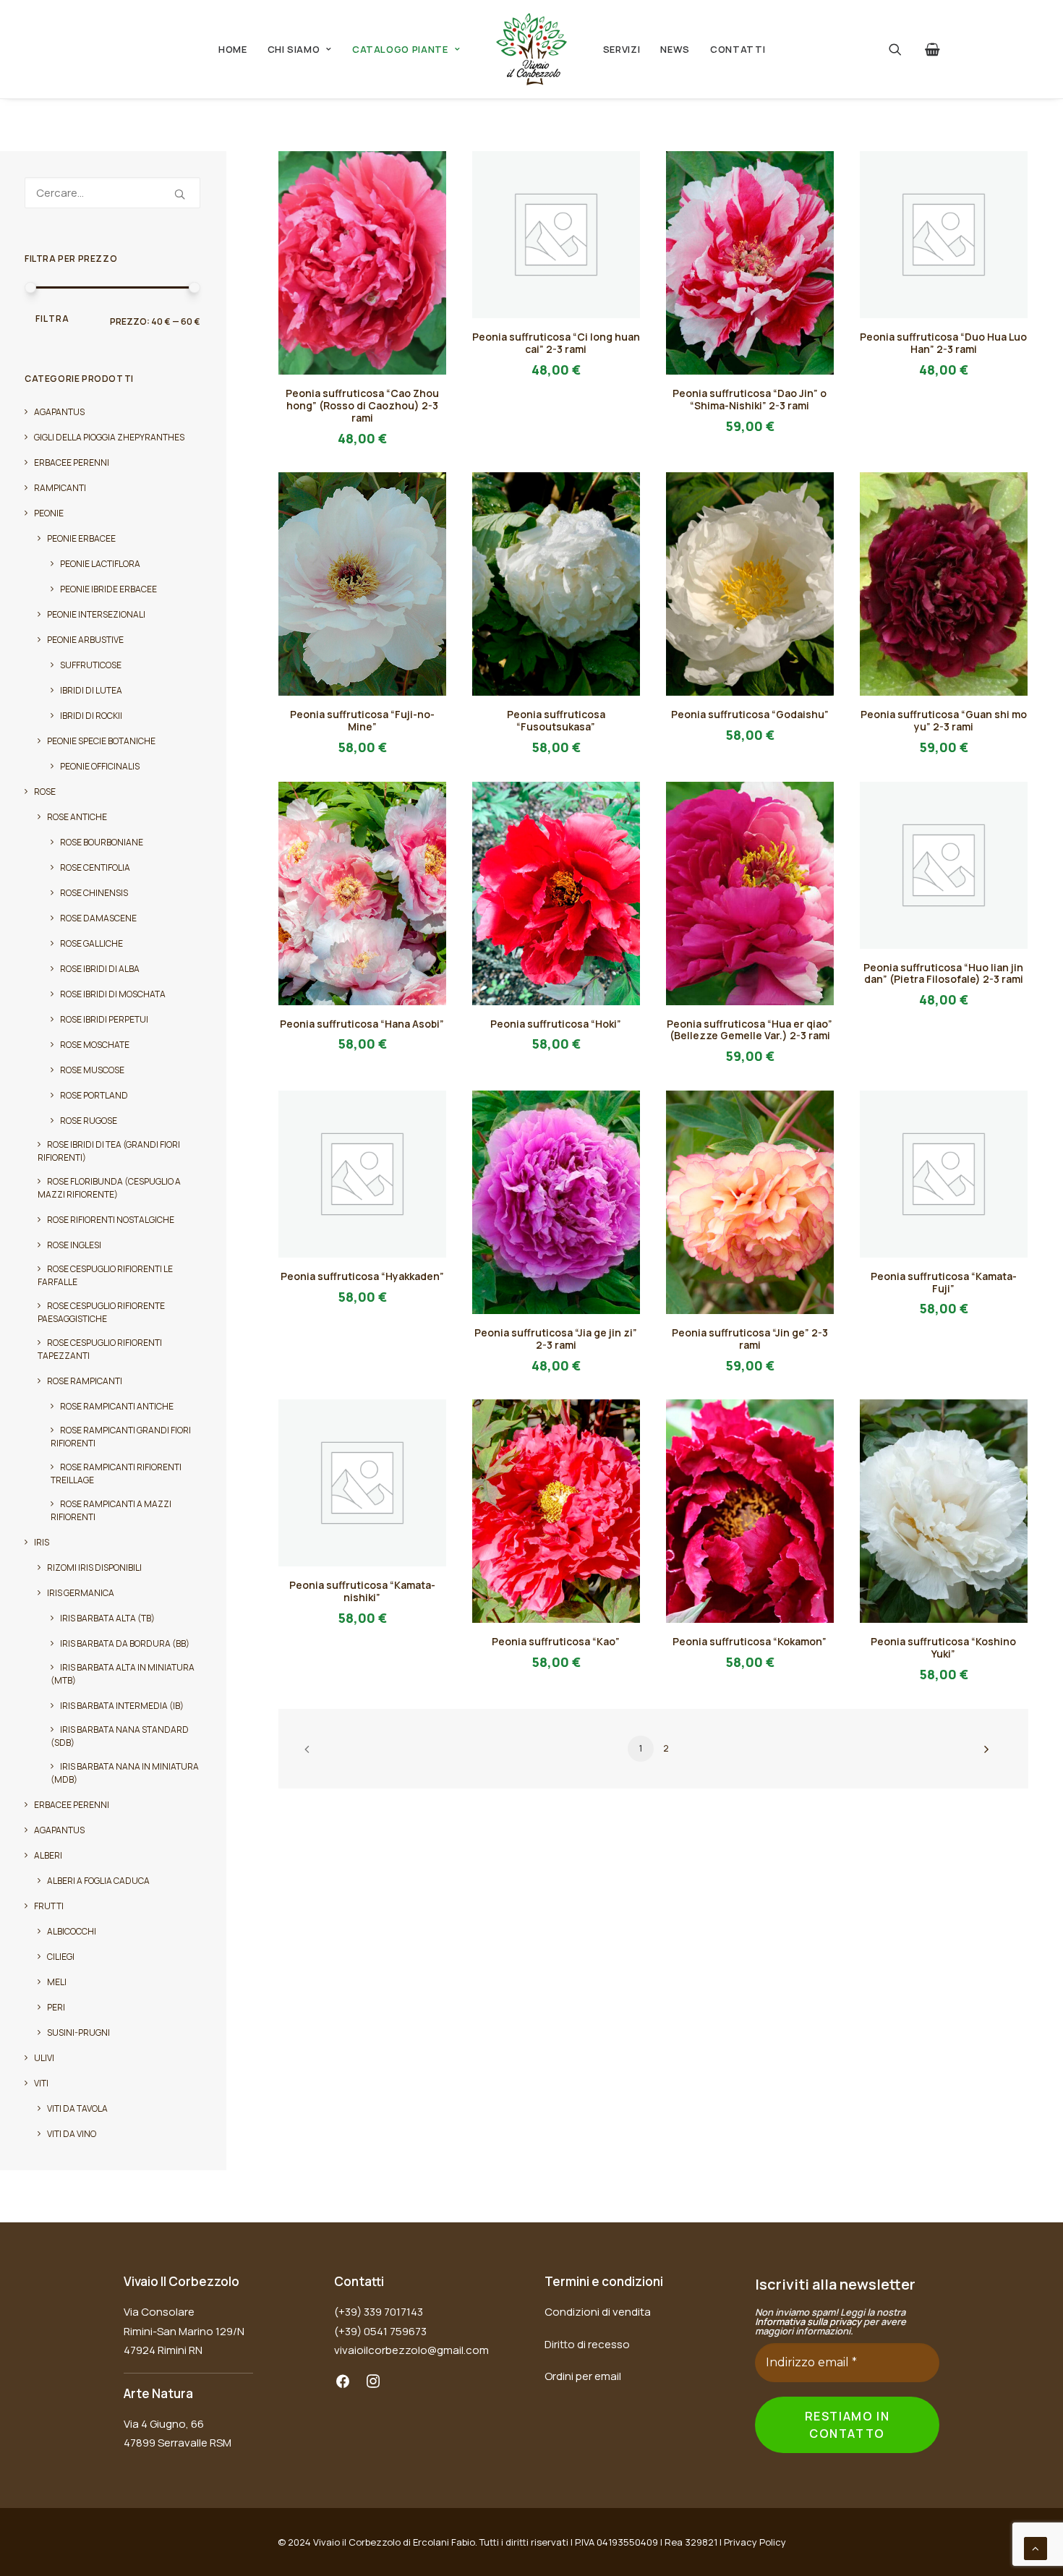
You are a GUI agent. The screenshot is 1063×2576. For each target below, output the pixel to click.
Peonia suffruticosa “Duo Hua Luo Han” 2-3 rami (943, 343)
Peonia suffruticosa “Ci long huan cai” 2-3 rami (556, 343)
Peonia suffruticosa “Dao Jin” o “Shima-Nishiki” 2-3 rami (750, 399)
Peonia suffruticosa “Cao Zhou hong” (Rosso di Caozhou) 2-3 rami (362, 405)
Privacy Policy (755, 2542)
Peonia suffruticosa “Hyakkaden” (362, 1276)
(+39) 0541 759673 (380, 2331)
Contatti (738, 49)
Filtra (52, 319)
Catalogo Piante (400, 49)
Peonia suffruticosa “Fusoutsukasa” (556, 720)
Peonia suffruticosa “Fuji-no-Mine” (362, 720)
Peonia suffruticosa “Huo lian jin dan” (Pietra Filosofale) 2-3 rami (943, 973)
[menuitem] (233, 49)
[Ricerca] (112, 193)
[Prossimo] (983, 1754)
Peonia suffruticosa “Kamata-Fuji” (944, 1282)
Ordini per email (583, 2376)
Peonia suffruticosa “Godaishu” (750, 714)
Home (233, 49)
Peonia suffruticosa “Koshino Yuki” (943, 1647)
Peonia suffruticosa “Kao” (556, 1641)
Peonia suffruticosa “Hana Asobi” (362, 1024)
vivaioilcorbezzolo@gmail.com (411, 2350)
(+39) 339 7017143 (379, 2312)
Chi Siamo (294, 49)
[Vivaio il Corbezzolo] (531, 49)
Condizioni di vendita (598, 2312)
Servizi (622, 49)
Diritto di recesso (587, 2344)
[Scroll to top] (1036, 2547)
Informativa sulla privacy (808, 2321)
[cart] (930, 49)
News (675, 49)
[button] (904, 49)
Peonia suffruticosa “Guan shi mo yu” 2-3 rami (944, 720)
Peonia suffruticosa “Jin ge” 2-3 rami (750, 1339)
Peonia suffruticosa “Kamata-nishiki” (362, 1591)
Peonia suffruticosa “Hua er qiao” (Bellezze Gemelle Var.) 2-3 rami (750, 1030)
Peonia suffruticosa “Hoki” (556, 1024)
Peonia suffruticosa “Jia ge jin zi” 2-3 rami (556, 1339)
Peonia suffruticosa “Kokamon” (750, 1641)
